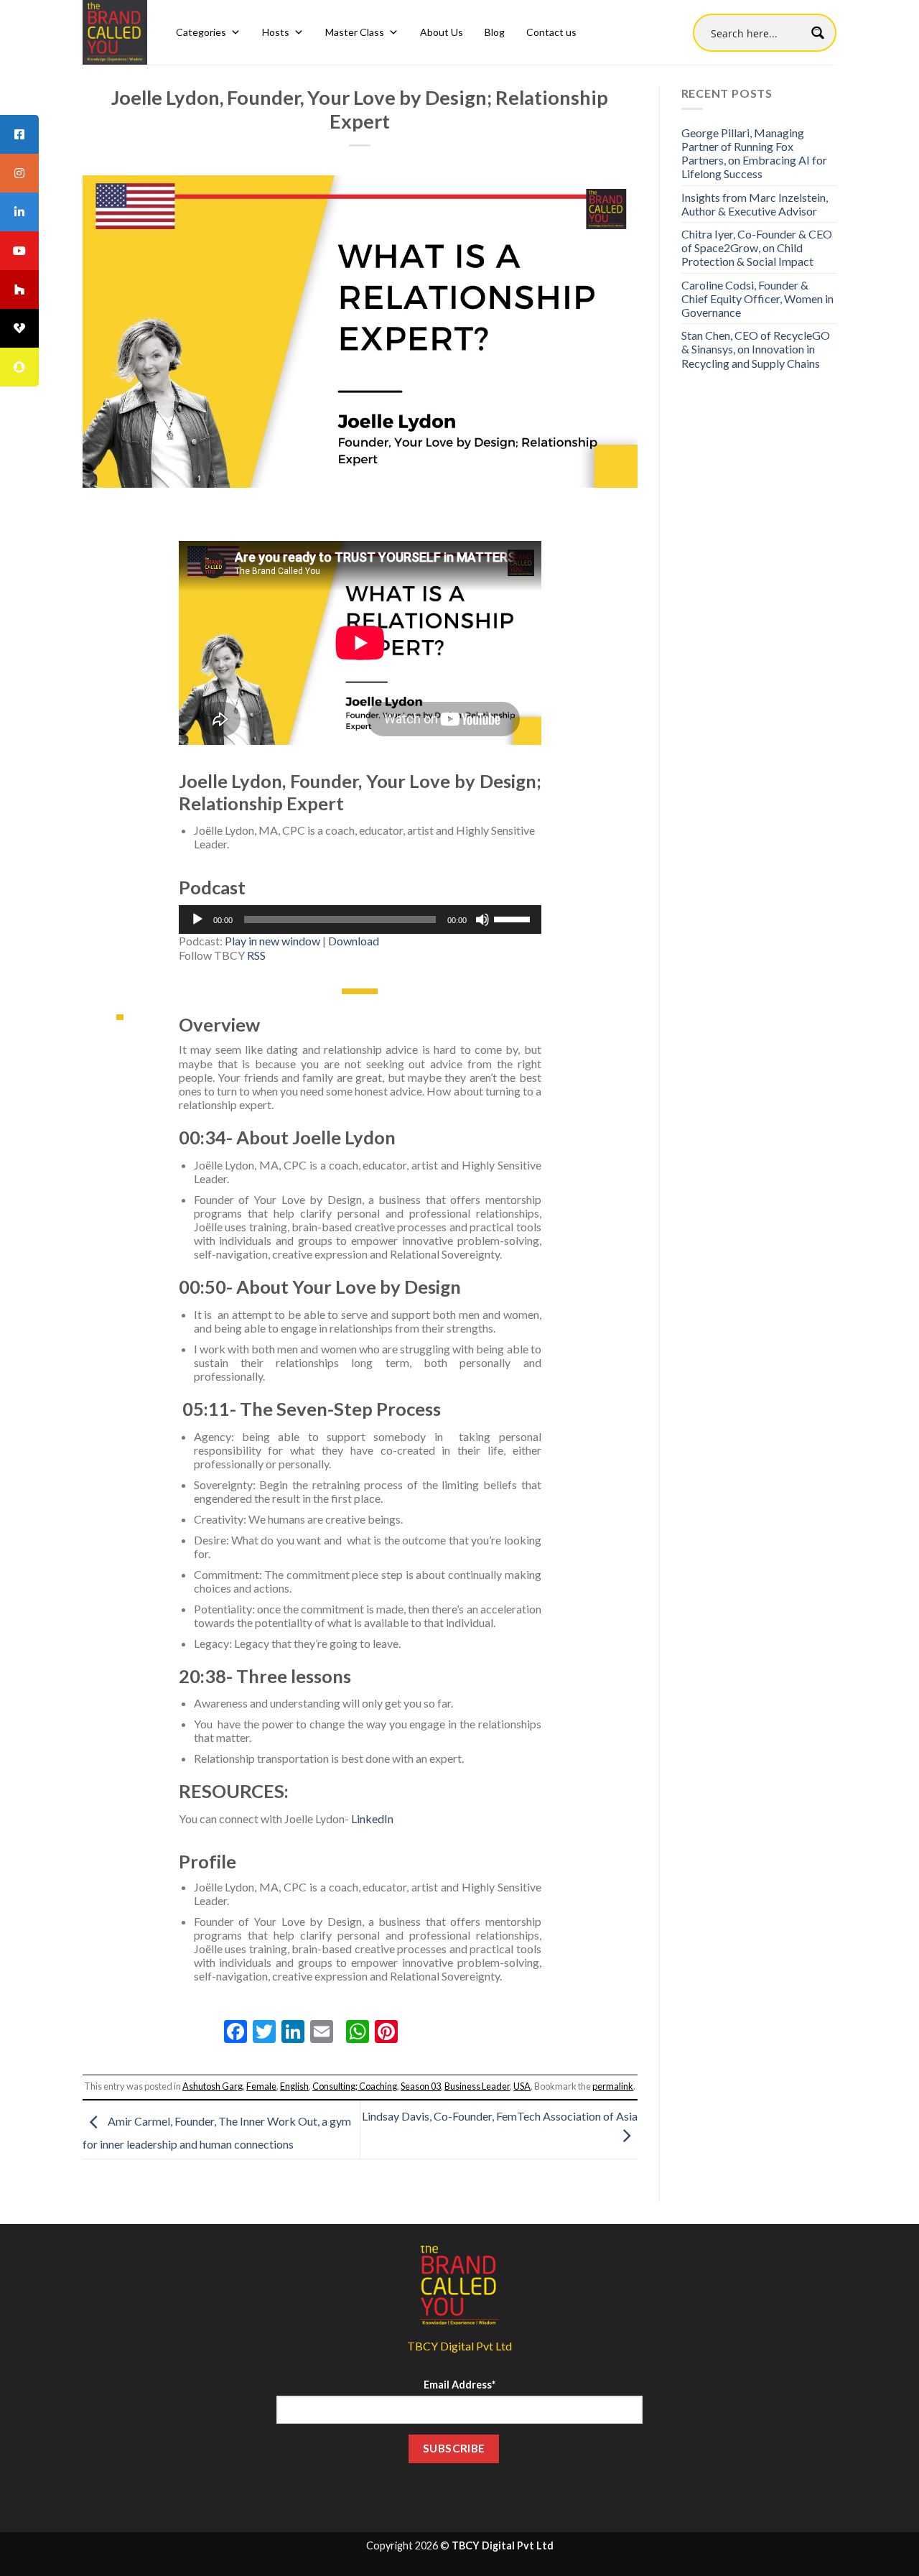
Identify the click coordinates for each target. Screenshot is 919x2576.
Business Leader (477, 2086)
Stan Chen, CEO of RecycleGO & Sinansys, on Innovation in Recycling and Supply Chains (756, 349)
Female (261, 2086)
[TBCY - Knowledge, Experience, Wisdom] (115, 32)
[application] (360, 919)
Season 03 (421, 2086)
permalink (613, 2086)
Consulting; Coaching (355, 2086)
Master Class (355, 32)
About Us (442, 32)
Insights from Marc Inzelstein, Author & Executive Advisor (755, 204)
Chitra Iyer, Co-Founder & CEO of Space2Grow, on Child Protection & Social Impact (757, 247)
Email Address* (459, 2385)
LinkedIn (372, 1819)
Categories (201, 32)
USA (522, 2086)
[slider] (514, 918)
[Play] (197, 919)
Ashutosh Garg (213, 2086)
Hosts (276, 32)
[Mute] (482, 919)
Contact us (551, 32)
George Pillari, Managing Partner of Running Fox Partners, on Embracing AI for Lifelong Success (754, 153)
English (294, 2086)
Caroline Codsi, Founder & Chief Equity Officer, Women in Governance (757, 298)
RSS (256, 955)
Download (354, 941)
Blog (495, 32)
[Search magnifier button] (817, 33)
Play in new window (272, 941)
